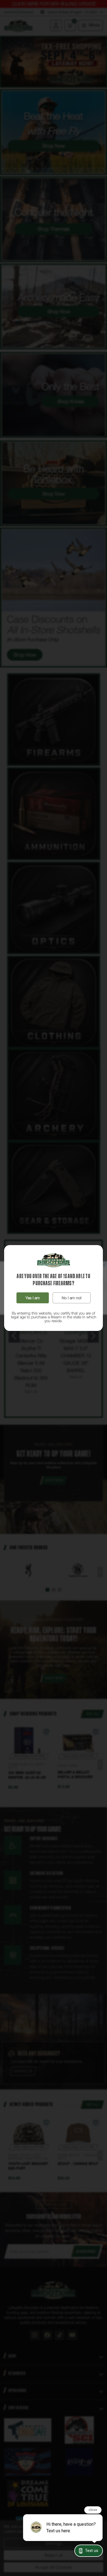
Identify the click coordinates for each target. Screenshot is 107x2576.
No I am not (72, 1298)
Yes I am (33, 1298)
